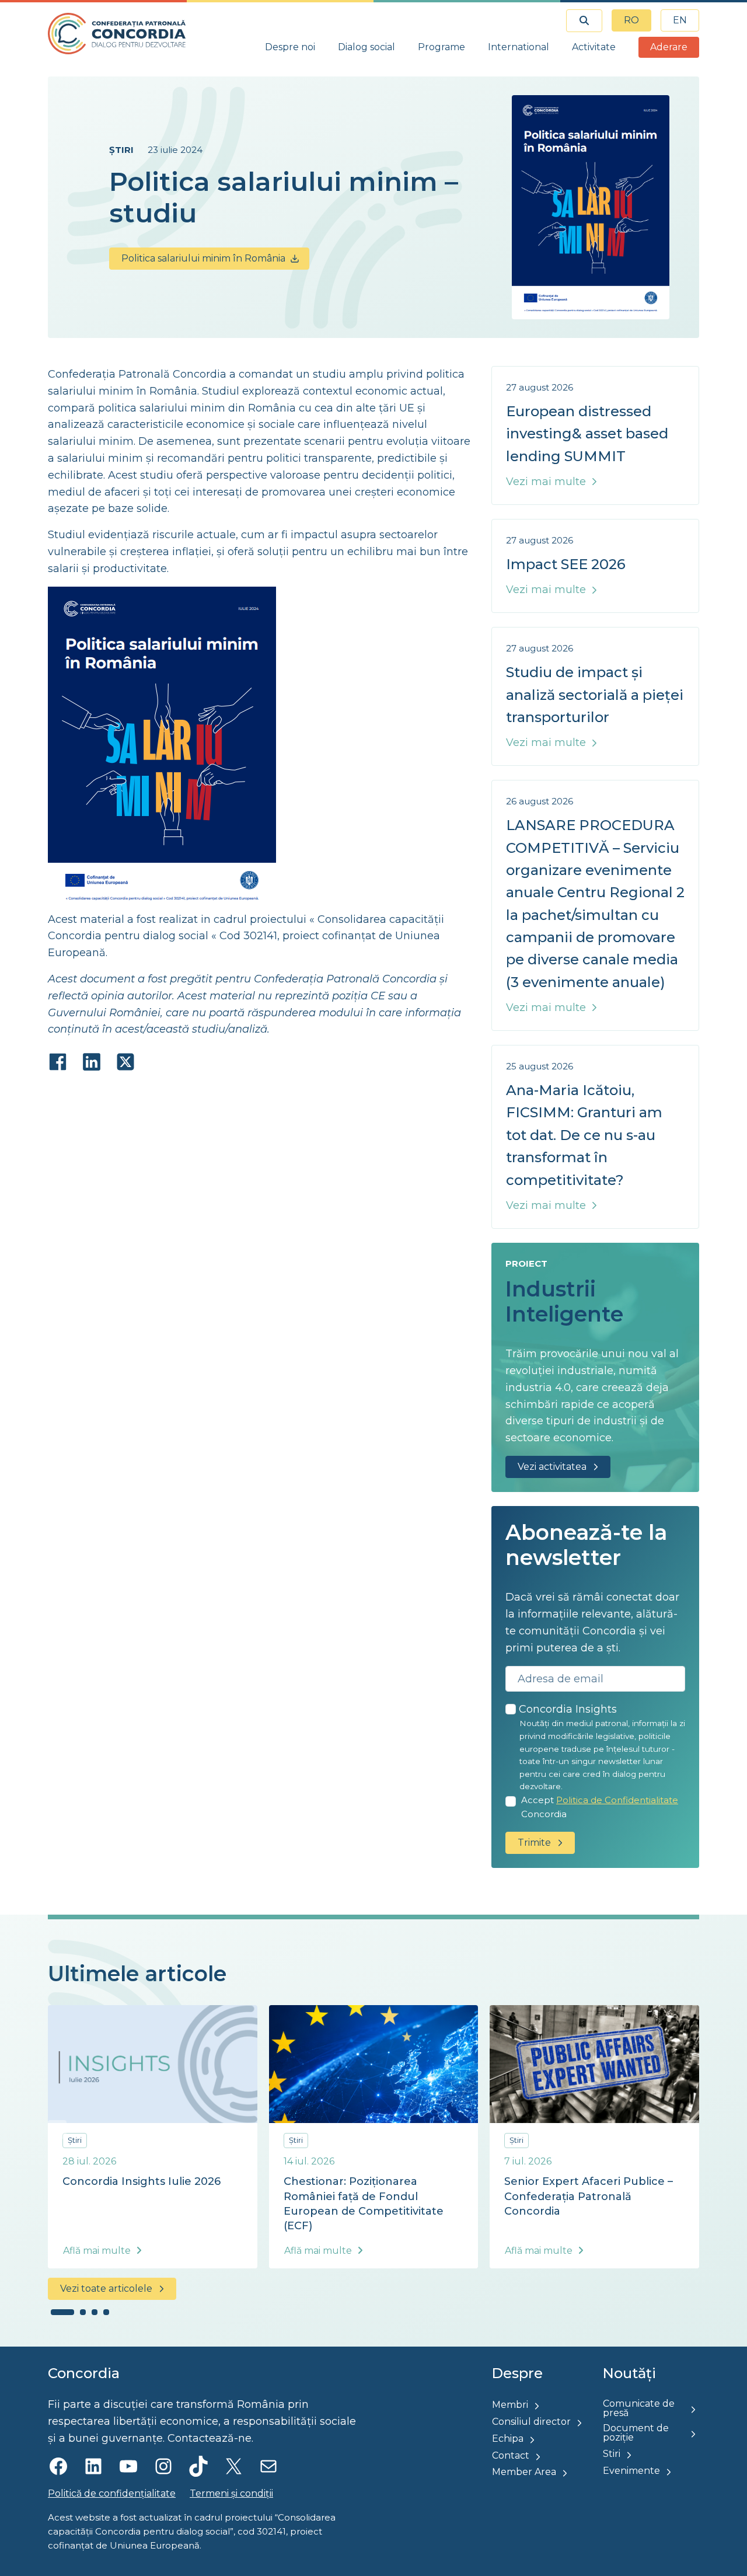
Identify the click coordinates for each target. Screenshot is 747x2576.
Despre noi (290, 47)
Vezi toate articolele (106, 2289)
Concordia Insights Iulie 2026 (142, 2181)
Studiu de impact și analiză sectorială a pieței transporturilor (595, 695)
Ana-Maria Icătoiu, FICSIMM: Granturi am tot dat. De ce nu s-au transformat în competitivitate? (584, 1135)
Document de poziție (636, 2433)
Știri (121, 150)
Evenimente (631, 2471)
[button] (62, 2312)
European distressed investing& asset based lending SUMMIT (587, 434)
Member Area (524, 2472)
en (680, 20)
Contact (511, 2455)
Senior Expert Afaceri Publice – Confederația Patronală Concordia (589, 2196)
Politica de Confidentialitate (617, 1800)
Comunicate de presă (639, 2408)
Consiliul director (531, 2422)
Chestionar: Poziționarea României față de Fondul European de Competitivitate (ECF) (364, 2204)
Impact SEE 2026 (566, 564)
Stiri (612, 2454)
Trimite (534, 1843)
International (519, 47)
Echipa (508, 2439)
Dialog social (366, 47)
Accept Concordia (600, 1807)
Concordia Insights (568, 1709)
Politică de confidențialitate (112, 2493)
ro (631, 20)
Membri (510, 2405)
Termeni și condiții (231, 2493)
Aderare (669, 47)
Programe (441, 47)
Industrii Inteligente (564, 1301)
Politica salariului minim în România (203, 258)
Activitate (594, 47)
